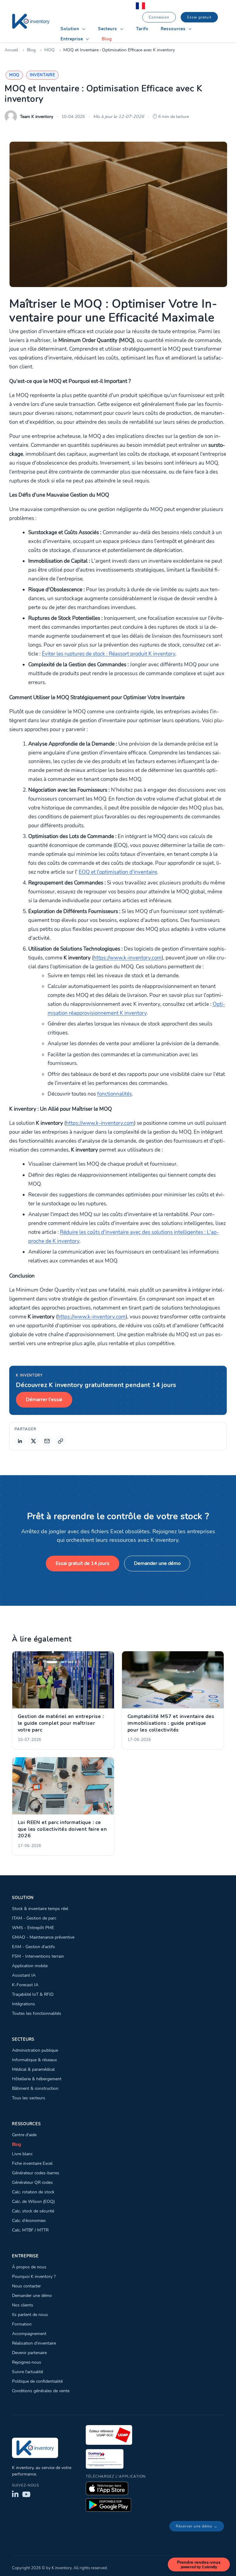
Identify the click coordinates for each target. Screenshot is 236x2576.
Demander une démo (157, 1563)
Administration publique (35, 2050)
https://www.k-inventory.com (128, 958)
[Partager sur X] (33, 1441)
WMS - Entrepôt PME (33, 1928)
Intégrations (24, 2004)
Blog (107, 39)
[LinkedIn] (15, 2494)
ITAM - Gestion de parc (34, 1918)
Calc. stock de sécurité (33, 2211)
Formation (22, 2324)
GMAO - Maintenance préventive (43, 1937)
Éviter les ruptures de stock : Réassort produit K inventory (108, 654)
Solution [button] (71, 29)
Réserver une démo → (197, 2526)
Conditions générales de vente (41, 2391)
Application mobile (30, 1966)
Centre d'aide (24, 2135)
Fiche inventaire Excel (32, 2163)
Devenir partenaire (29, 2353)
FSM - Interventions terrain (38, 1956)
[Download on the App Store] (107, 2488)
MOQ (49, 50)
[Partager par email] (47, 1441)
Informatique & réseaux (34, 2060)
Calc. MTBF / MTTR (30, 2230)
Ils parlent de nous (30, 2314)
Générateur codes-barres (36, 2173)
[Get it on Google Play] (108, 2505)
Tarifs (142, 29)
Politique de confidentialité (37, 2381)
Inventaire (42, 75)
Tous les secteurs (29, 2098)
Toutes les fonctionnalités (37, 2013)
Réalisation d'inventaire (34, 2343)
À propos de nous (29, 2267)
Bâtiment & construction (35, 2088)
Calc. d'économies (29, 2220)
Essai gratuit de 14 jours (83, 1563)
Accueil (11, 50)
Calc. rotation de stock (33, 2192)
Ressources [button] (174, 29)
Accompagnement (29, 2334)
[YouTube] (26, 2494)
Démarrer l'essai (44, 1400)
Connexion (159, 17)
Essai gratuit (199, 17)
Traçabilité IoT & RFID (33, 1994)
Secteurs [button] (108, 29)
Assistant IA (24, 1975)
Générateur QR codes (32, 2182)
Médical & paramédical (33, 2069)
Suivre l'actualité (28, 2372)
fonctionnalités (114, 1094)
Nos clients (23, 2305)
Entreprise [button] (73, 39)
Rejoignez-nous (27, 2362)
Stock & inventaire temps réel (40, 1908)
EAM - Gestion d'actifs (33, 1947)
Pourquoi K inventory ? (34, 2276)
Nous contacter (26, 2286)
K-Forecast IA (25, 1985)
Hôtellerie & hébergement (37, 2079)
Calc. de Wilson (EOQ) (33, 2201)
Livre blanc (22, 2154)
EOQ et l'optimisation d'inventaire (118, 872)
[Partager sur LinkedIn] (20, 1441)
